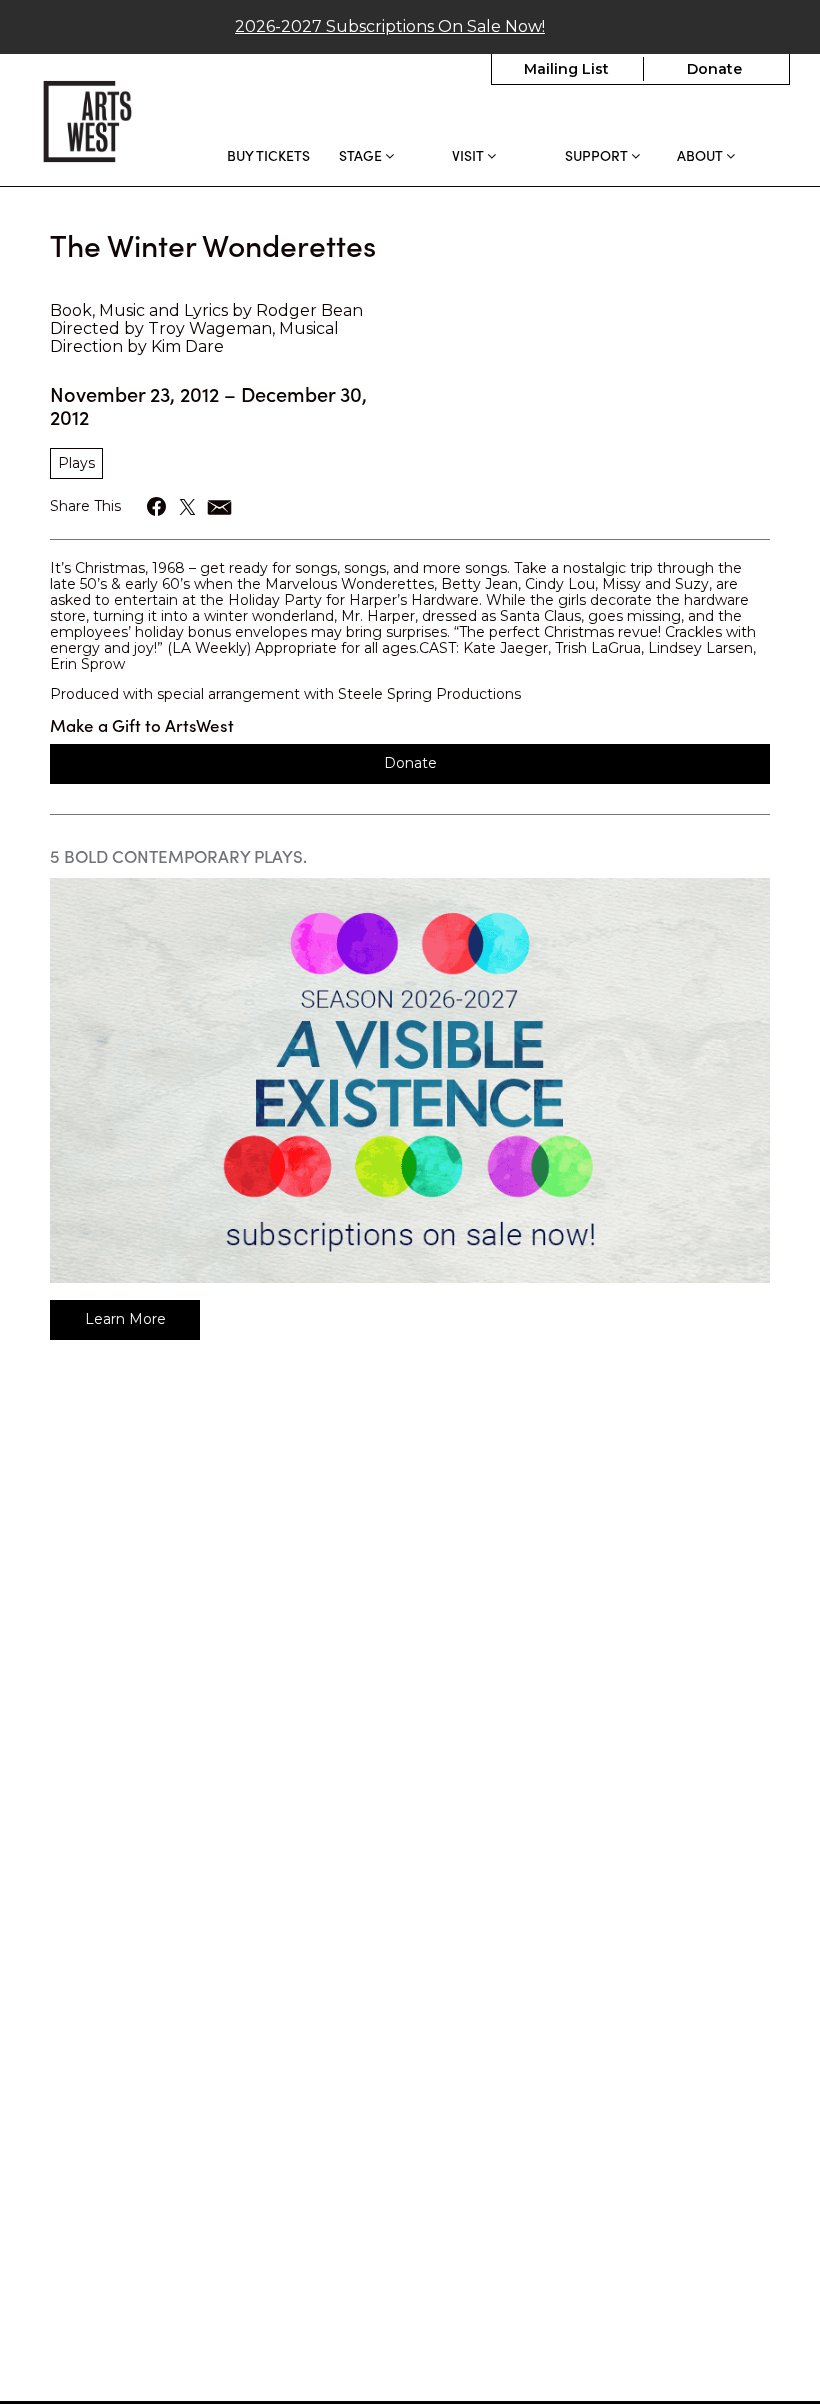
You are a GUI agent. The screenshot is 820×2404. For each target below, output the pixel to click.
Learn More (125, 1319)
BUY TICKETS (268, 155)
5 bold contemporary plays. (178, 856)
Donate (714, 69)
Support (598, 155)
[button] (157, 506)
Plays (76, 463)
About (701, 155)
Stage (362, 155)
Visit (469, 155)
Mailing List (566, 69)
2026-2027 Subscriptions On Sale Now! (390, 26)
